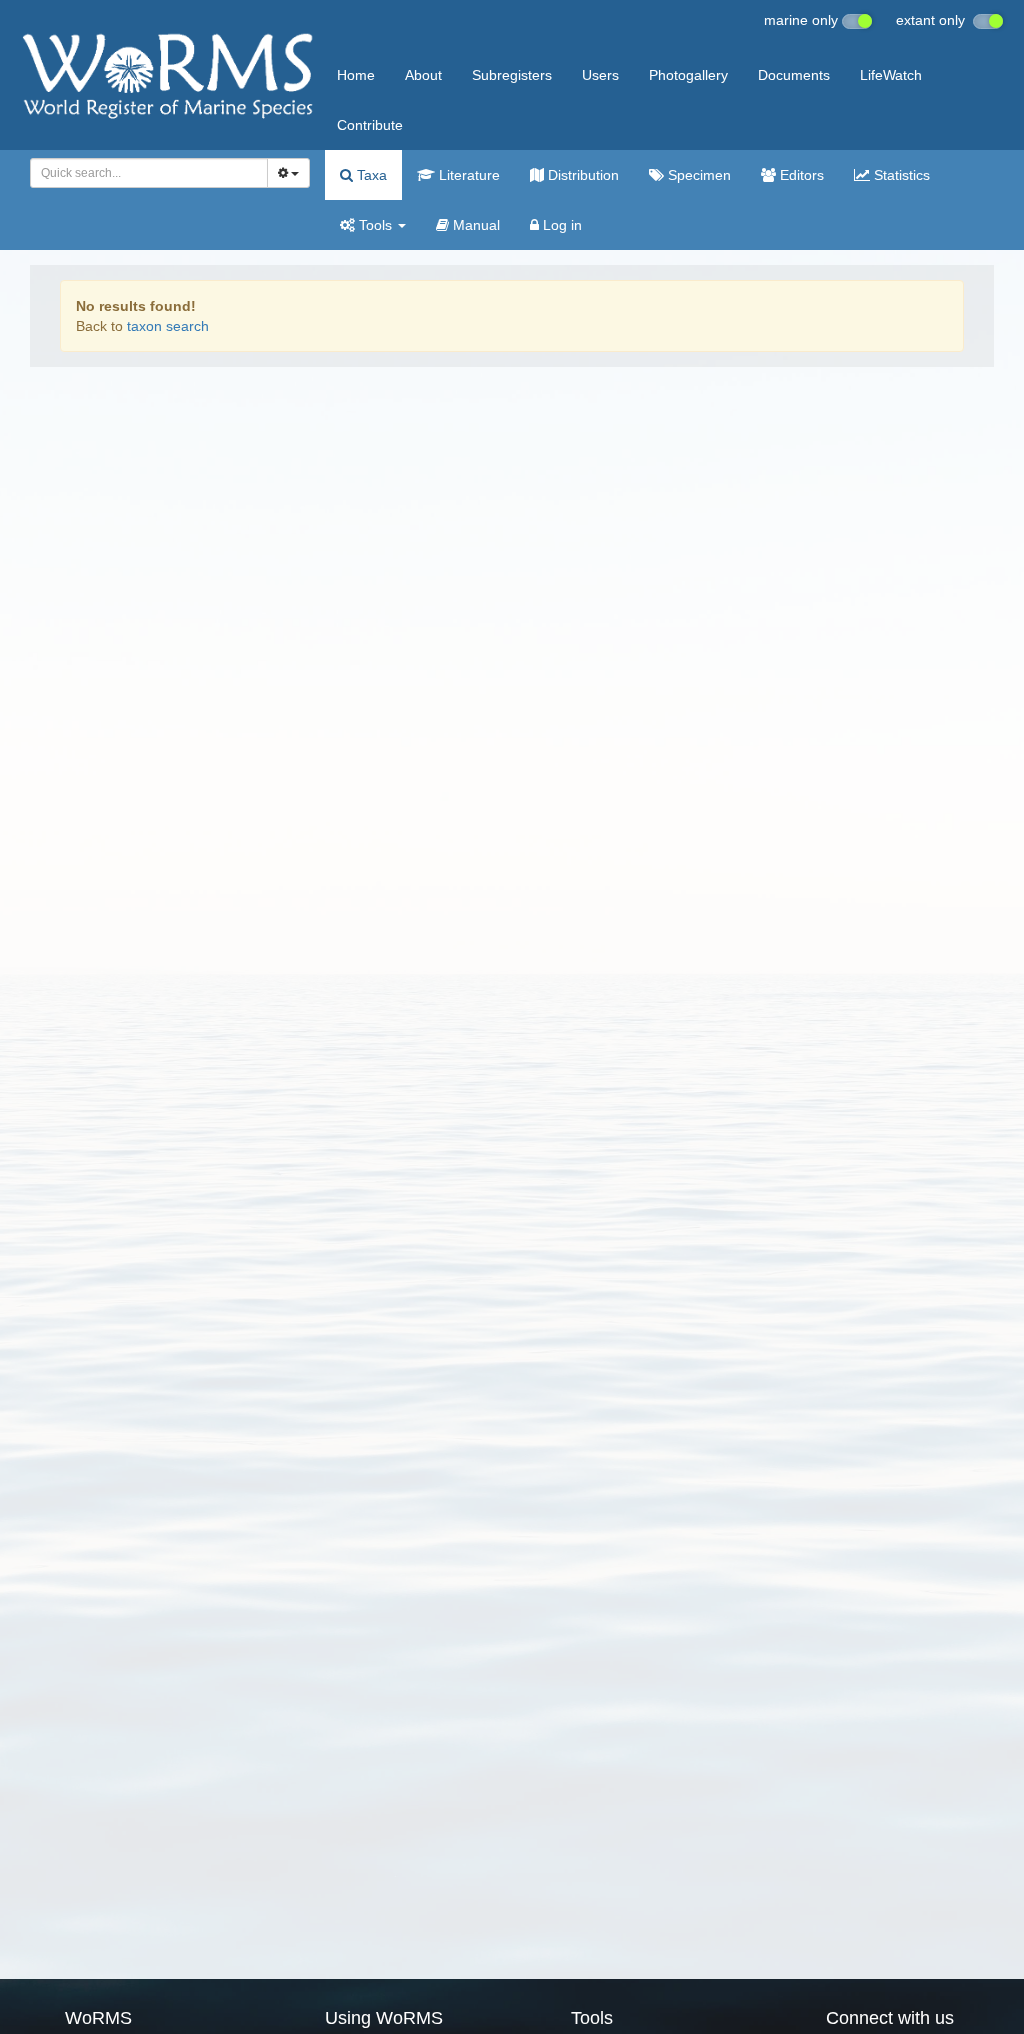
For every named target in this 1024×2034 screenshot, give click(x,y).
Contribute (370, 125)
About (423, 75)
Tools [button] (375, 225)
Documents (794, 75)
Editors (800, 175)
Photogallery (688, 75)
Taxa (370, 175)
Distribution (581, 175)
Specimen (697, 175)
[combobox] (149, 173)
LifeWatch (891, 75)
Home (356, 75)
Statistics (900, 175)
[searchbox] (143, 173)
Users (600, 75)
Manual (474, 225)
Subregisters (512, 75)
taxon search (168, 326)
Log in (560, 225)
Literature (467, 175)
